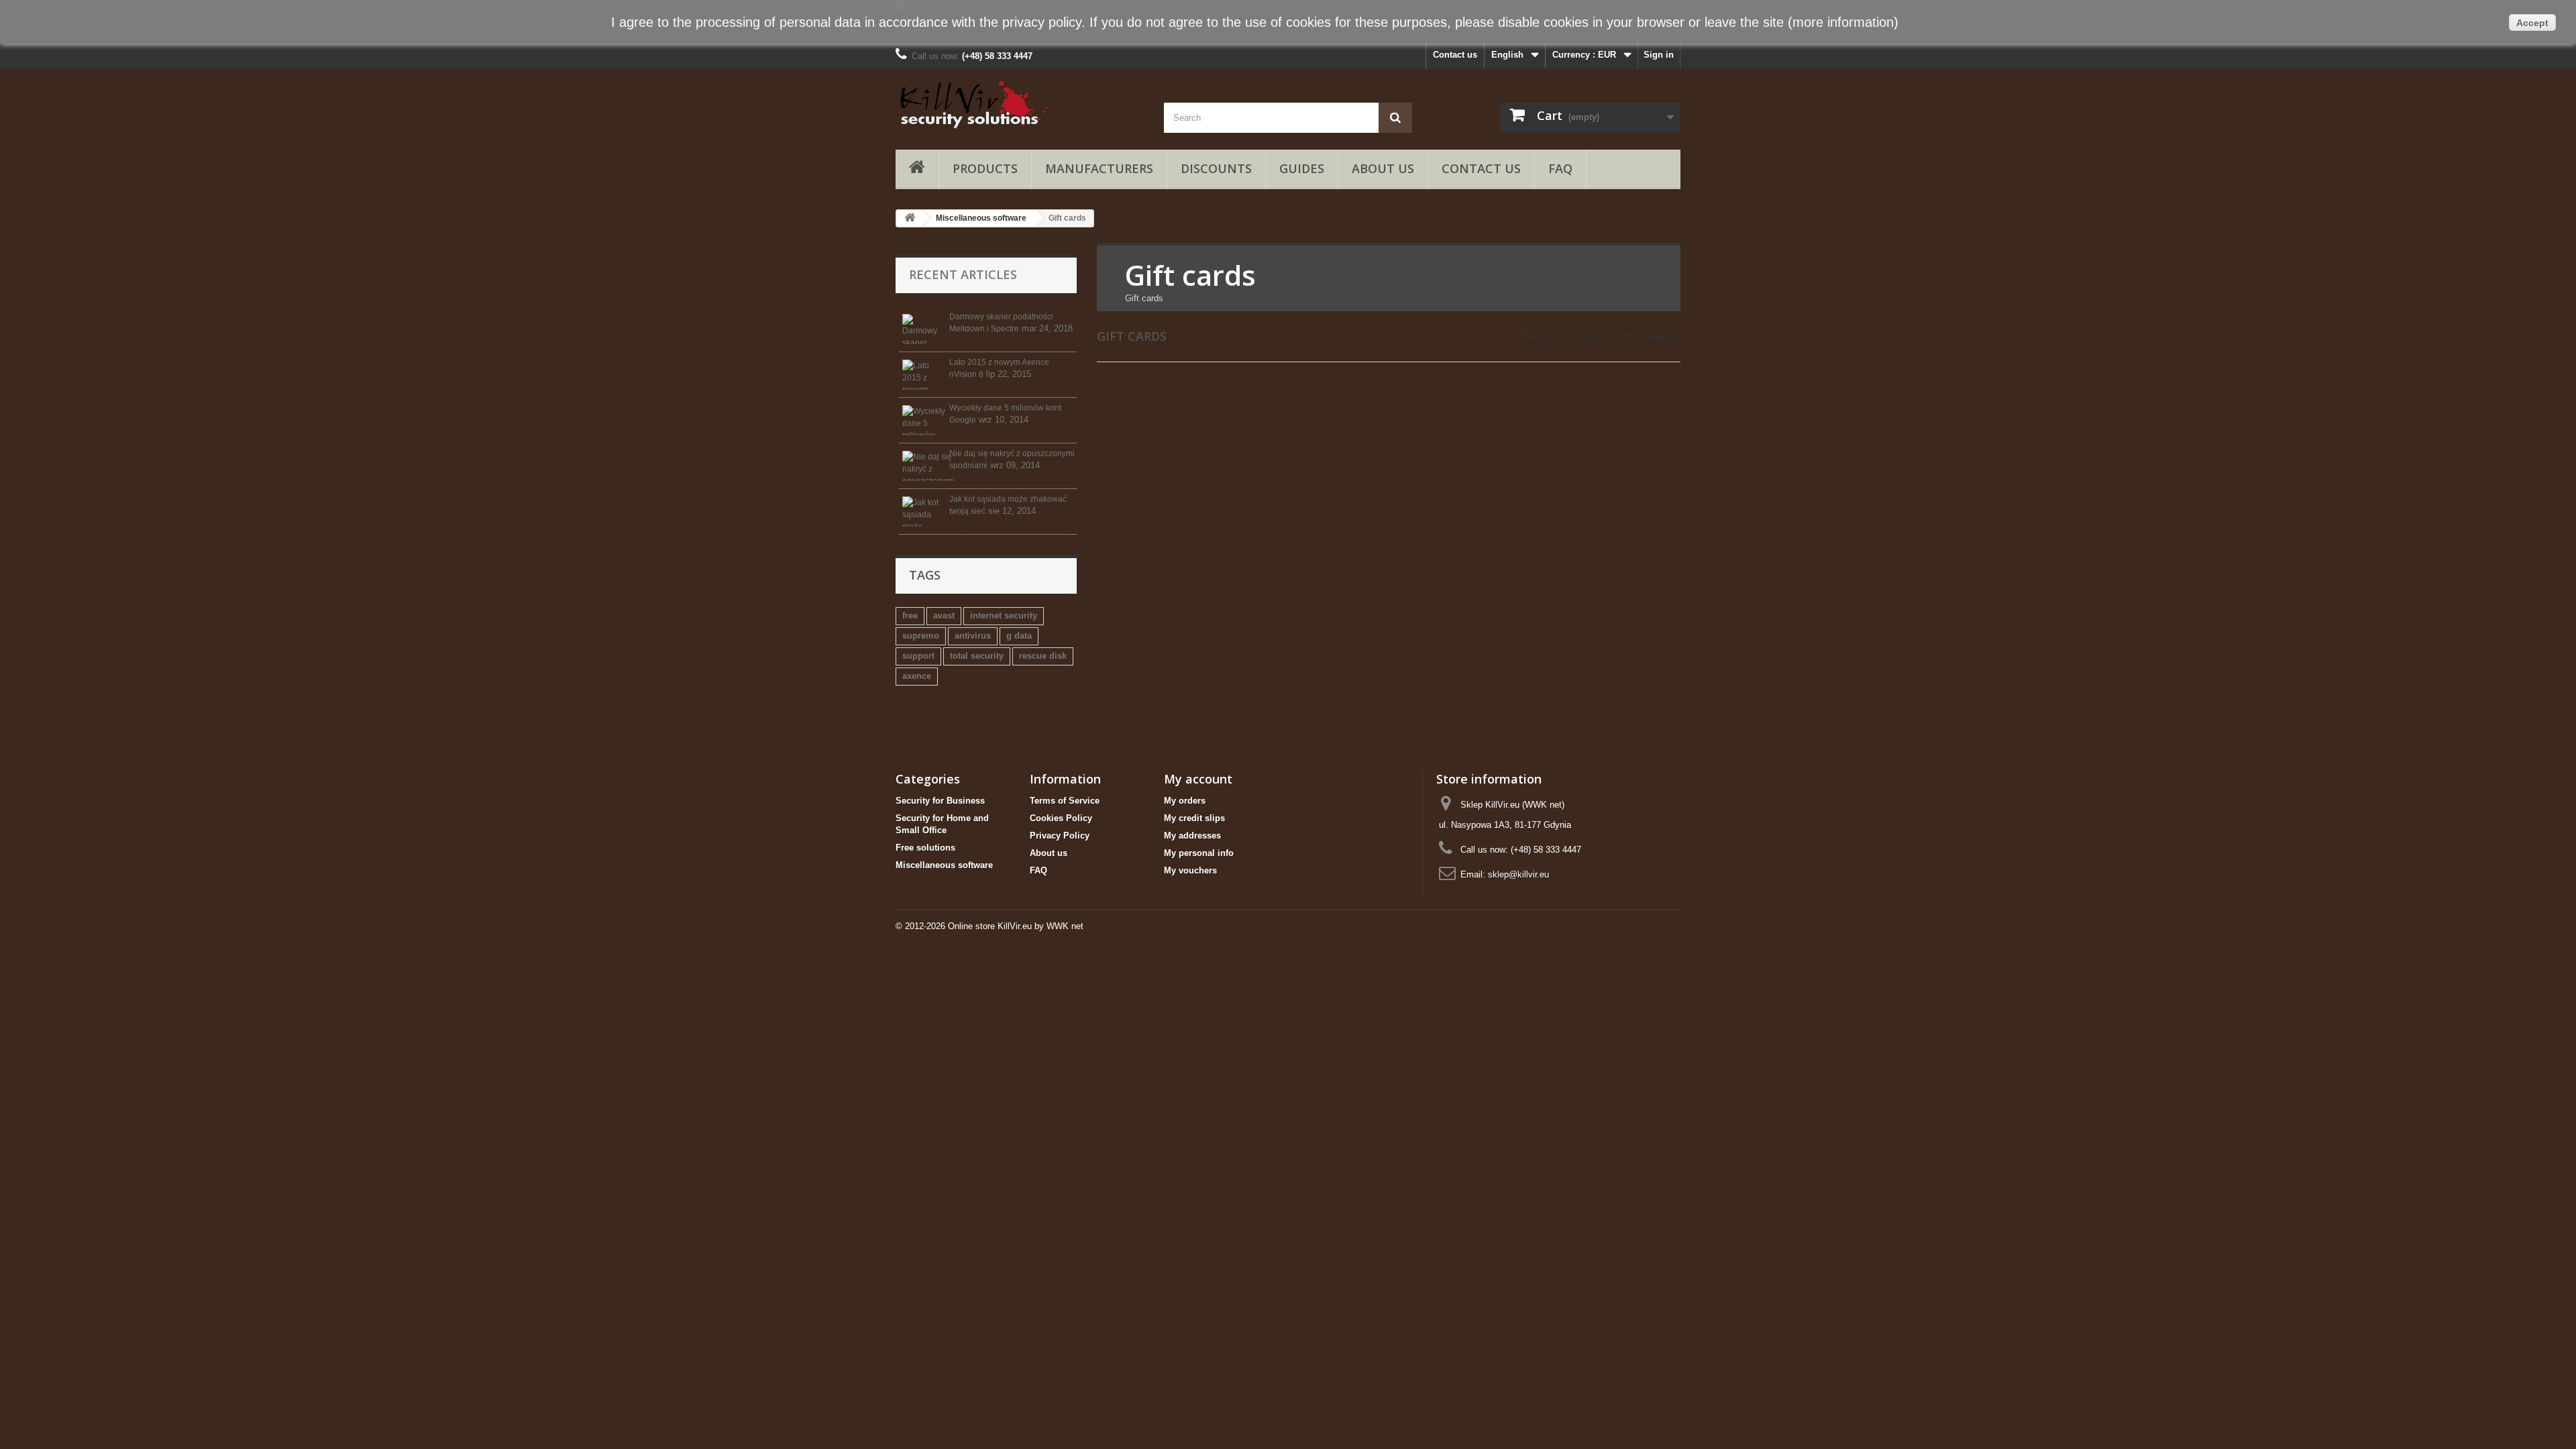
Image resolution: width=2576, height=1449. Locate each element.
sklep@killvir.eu (1518, 874)
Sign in (1659, 55)
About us (1383, 168)
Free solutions (925, 848)
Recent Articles (963, 274)
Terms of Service (1065, 801)
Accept (2532, 23)
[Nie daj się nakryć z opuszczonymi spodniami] (924, 466)
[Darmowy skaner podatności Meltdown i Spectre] (924, 329)
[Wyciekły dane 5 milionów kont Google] (924, 420)
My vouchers (1190, 870)
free (910, 615)
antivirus (973, 636)
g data (1019, 636)
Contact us (1455, 55)
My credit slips (1194, 818)
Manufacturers (1099, 168)
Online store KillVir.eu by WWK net (1016, 926)
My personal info (1199, 853)
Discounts (1216, 168)
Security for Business (940, 801)
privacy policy (1042, 22)
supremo (921, 636)
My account (1198, 779)
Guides (1302, 168)
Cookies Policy (1061, 818)
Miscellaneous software (981, 218)
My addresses (1192, 836)
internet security (1004, 615)
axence (917, 676)
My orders (1185, 801)
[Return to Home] (910, 218)
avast (944, 615)
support (918, 656)
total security (977, 656)
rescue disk (1043, 656)
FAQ (1560, 168)
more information (1843, 22)
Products (985, 168)
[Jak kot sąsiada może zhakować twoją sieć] (924, 512)
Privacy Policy (1060, 836)
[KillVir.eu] (1020, 104)
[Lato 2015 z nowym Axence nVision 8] (924, 375)
